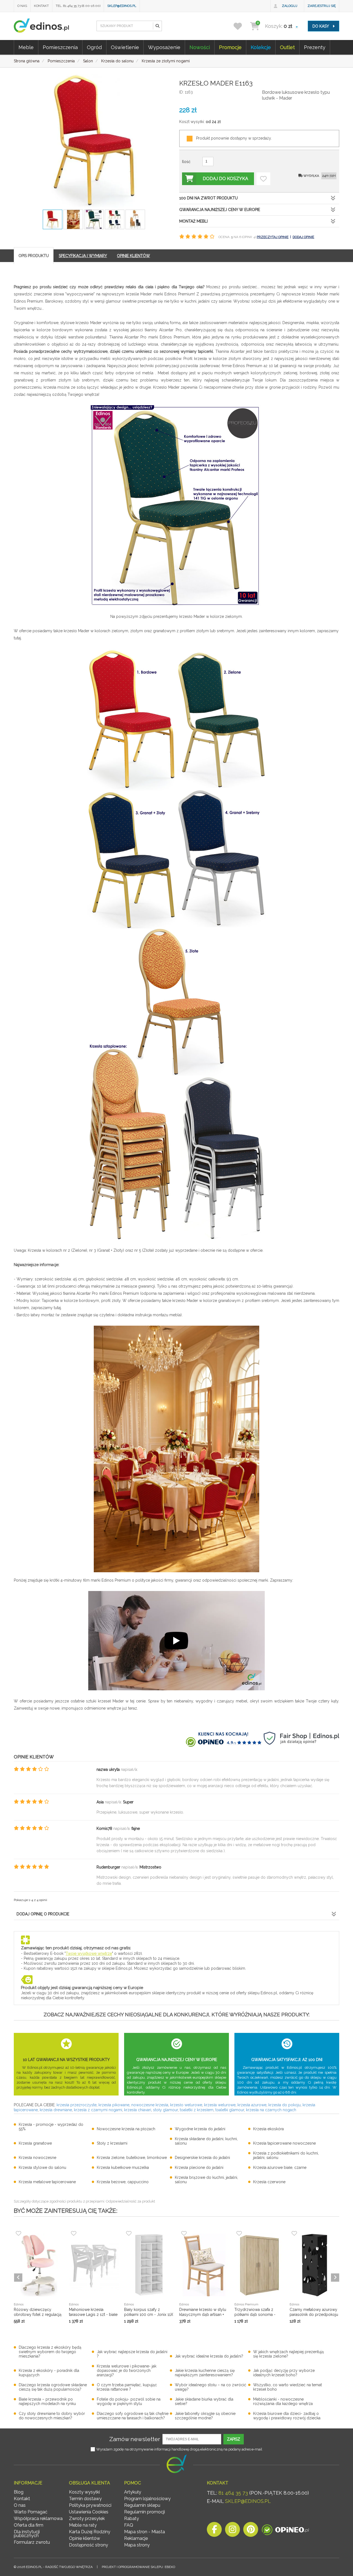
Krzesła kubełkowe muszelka (123, 2167)
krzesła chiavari (138, 2110)
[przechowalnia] (241, 26)
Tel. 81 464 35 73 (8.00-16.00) (78, 6)
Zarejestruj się (322, 6)
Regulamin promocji (145, 2512)
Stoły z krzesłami (112, 2143)
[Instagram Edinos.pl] (232, 2531)
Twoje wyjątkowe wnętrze (89, 1953)
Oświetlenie (125, 47)
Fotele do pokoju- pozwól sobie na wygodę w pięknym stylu (129, 2401)
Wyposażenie (164, 47)
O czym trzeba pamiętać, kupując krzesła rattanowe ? (127, 2387)
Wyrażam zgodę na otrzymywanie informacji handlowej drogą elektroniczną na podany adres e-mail (179, 2449)
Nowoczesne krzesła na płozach (126, 2129)
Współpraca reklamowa (38, 2518)
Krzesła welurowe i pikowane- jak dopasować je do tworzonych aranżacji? (127, 2371)
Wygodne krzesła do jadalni (200, 2129)
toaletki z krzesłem (197, 2110)
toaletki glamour (230, 2110)
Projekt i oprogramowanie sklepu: (138, 2567)
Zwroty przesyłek (87, 2518)
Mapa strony (137, 2545)
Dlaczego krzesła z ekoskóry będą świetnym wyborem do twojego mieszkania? (50, 2352)
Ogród (94, 47)
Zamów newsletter (135, 2439)
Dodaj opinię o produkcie (43, 1914)
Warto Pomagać (31, 2512)
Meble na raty (83, 2525)
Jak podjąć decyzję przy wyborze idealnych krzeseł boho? (284, 2373)
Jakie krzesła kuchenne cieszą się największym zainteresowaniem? (205, 2373)
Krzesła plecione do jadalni (199, 2167)
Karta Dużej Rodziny (90, 2532)
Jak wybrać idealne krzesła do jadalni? (209, 2356)
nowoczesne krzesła (150, 2105)
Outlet (287, 47)
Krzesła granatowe (35, 2143)
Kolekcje (261, 47)
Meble (26, 47)
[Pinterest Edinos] (251, 2531)
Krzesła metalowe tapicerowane (47, 2182)
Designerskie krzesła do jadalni (202, 2158)
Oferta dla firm (29, 2525)
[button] (157, 26)
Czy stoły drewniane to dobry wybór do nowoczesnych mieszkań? (52, 2416)
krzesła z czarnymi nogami (98, 2110)
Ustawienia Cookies (89, 2512)
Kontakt (41, 6)
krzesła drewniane (56, 2110)
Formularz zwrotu (32, 2542)
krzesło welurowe (186, 2105)
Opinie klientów (85, 2538)
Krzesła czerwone (269, 2182)
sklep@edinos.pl (122, 6)
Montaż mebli (193, 221)
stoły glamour (165, 2110)
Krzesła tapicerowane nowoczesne (284, 2143)
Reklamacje (136, 2538)
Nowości (200, 47)
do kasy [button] (321, 26)
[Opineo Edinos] (285, 2531)
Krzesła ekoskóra (268, 2129)
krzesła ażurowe (252, 2105)
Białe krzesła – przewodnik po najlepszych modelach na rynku (47, 2401)
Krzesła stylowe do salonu (42, 2167)
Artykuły (133, 2492)
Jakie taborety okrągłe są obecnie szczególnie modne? (205, 2416)
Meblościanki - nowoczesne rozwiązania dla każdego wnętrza (283, 2401)
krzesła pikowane (114, 2105)
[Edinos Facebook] (214, 2531)
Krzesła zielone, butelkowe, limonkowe (132, 2158)
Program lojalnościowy (147, 2499)
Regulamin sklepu (142, 2505)
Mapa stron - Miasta (145, 2532)
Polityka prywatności (90, 2505)
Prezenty (315, 47)
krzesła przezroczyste (77, 2105)
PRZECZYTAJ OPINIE (273, 237)
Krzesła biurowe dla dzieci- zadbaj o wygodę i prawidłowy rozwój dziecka (287, 2416)
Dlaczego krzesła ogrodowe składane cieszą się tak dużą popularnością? (53, 2387)
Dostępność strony (89, 2545)
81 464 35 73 (233, 2493)
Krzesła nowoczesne (38, 2158)
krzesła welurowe (220, 2105)
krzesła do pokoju (284, 2105)
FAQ (129, 2525)
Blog (19, 2492)
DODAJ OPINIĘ (303, 237)
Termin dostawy (85, 2499)
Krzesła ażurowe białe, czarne (280, 2167)
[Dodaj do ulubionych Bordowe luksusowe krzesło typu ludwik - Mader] (263, 179)
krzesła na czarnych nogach (271, 2110)
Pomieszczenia (60, 47)
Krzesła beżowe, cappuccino (123, 2182)
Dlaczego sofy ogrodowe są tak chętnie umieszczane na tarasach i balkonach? (133, 2416)
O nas (22, 6)
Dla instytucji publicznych (27, 2534)
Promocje (230, 47)
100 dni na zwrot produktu (208, 198)
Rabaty (132, 2518)
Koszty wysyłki (84, 2492)
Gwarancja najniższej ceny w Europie (220, 210)
